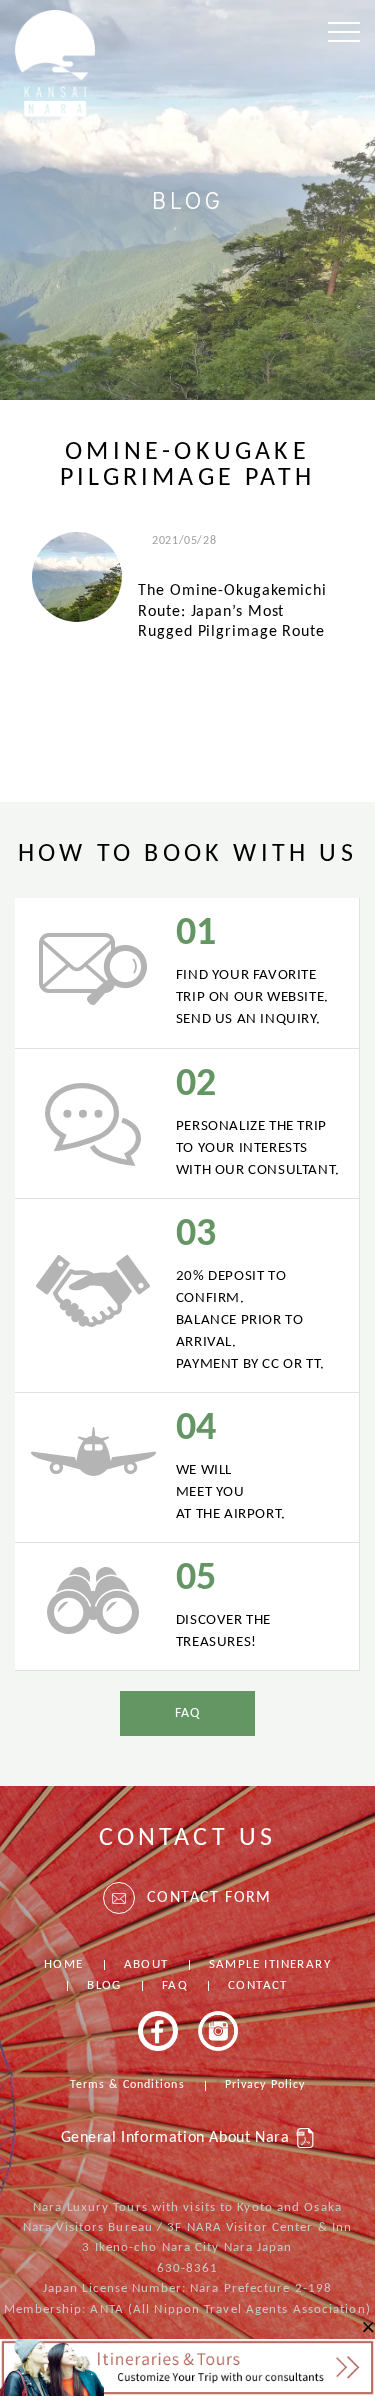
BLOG (104, 1985)
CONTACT (258, 1985)
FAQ (187, 1713)
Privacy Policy (265, 2085)
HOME (64, 1964)
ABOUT (146, 1964)
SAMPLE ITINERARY (270, 1964)
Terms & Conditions (127, 2085)
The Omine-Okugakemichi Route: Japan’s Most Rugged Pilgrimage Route (232, 611)
